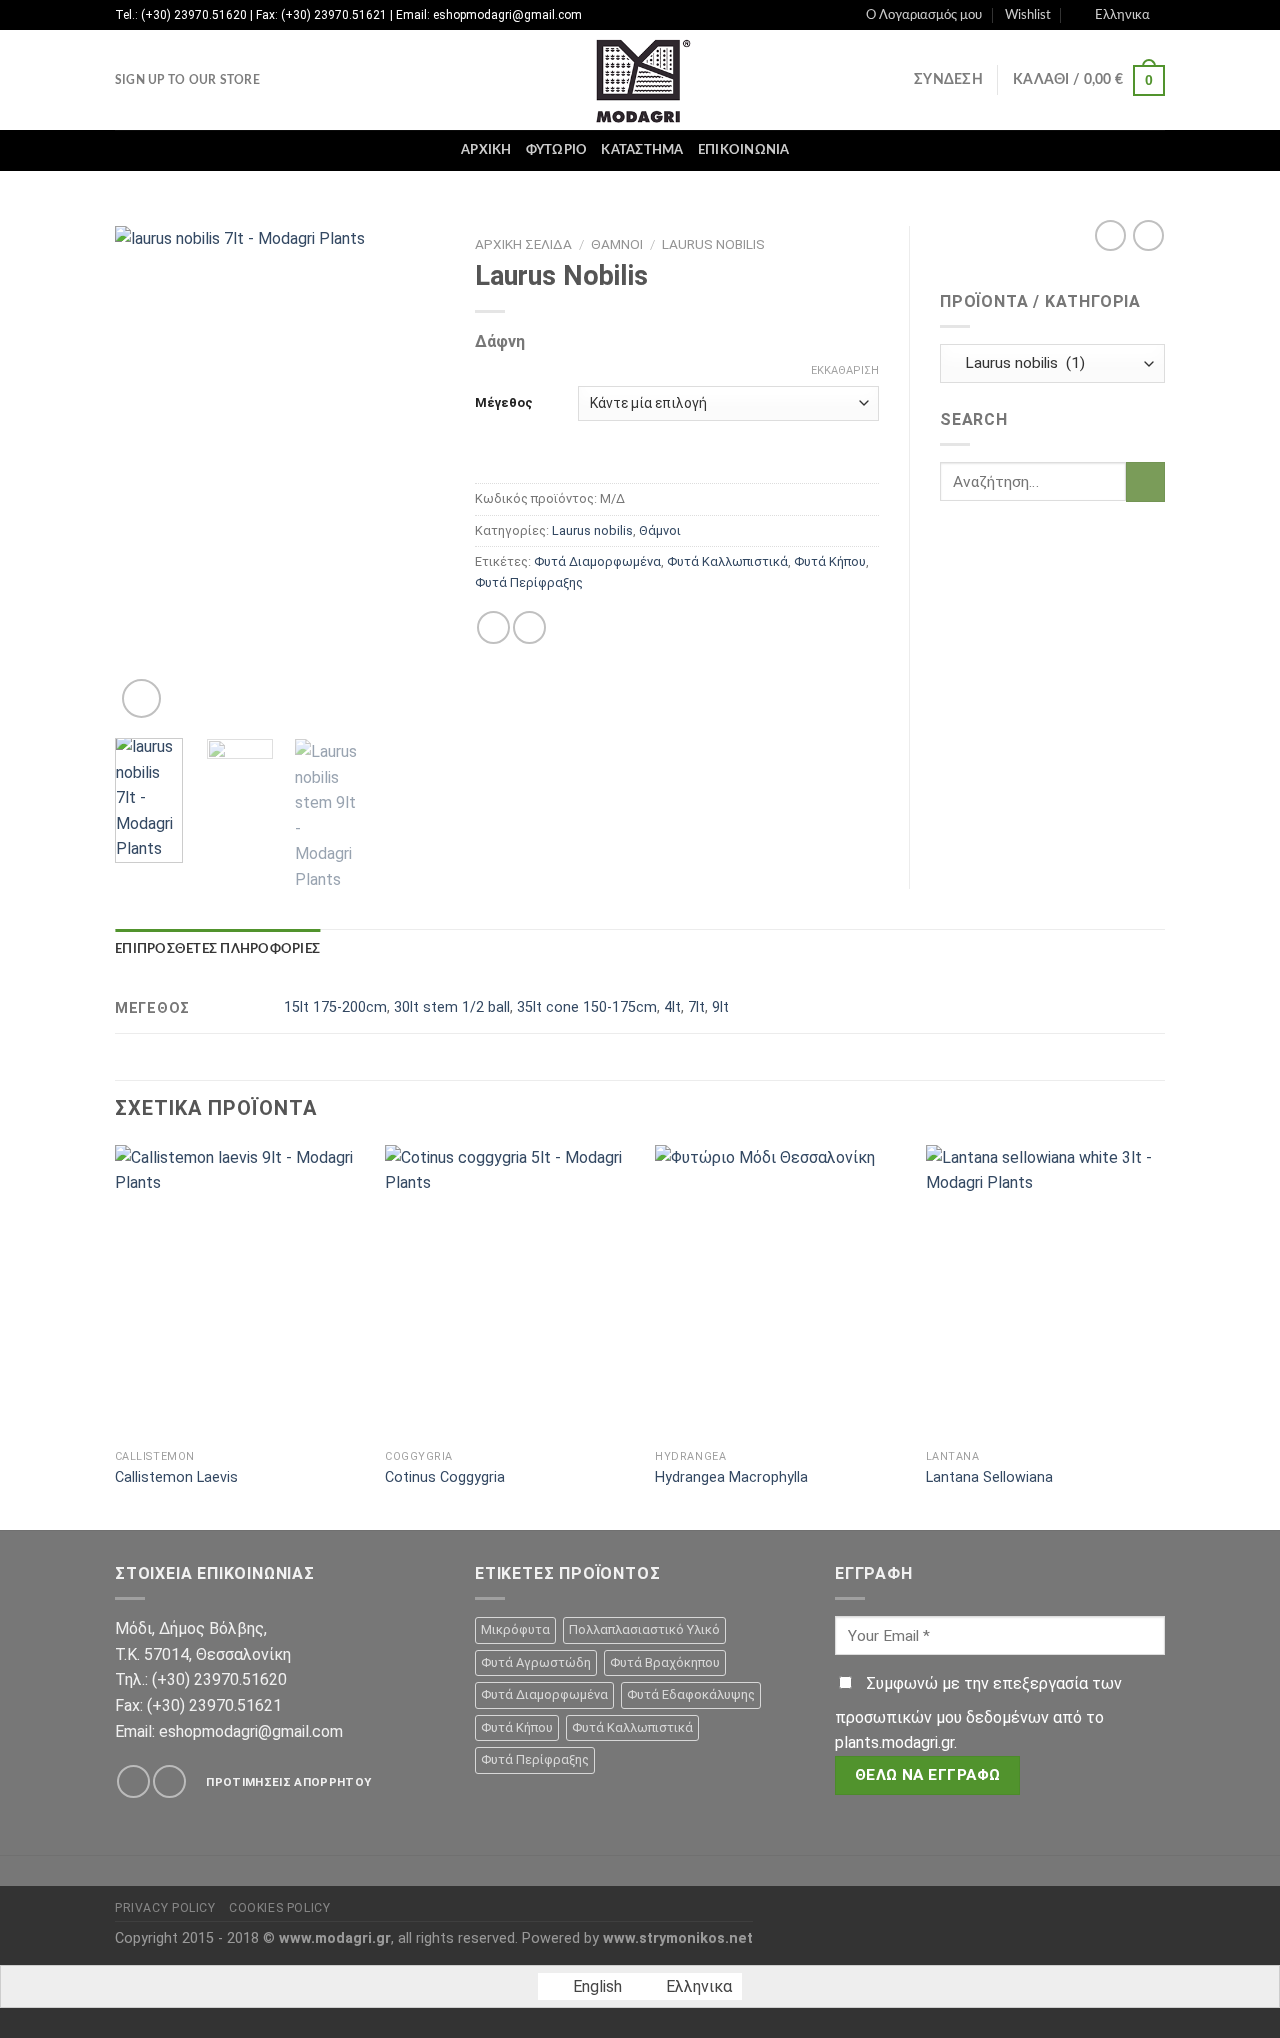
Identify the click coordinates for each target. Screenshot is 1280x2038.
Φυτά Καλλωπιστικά (727, 561)
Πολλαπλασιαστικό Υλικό (644, 1629)
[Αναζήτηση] (811, 150)
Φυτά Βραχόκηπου (665, 1662)
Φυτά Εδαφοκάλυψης (691, 1694)
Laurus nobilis (713, 244)
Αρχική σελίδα (523, 244)
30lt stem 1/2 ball (452, 1007)
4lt (672, 1007)
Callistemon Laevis (176, 1477)
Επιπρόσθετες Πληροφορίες (217, 949)
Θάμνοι (617, 244)
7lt (696, 1007)
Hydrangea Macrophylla (731, 1477)
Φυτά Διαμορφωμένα (597, 561)
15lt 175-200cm (335, 1007)
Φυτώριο (557, 150)
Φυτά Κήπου (830, 561)
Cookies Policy (280, 1908)
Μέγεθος (504, 402)
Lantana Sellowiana (989, 1477)
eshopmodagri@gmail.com (251, 1731)
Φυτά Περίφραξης (529, 582)
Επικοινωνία (744, 150)
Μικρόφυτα (515, 1629)
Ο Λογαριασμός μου (924, 15)
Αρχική (486, 150)
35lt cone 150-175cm (587, 1007)
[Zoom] (141, 698)
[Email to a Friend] (529, 627)
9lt (720, 1007)
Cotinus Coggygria (445, 1477)
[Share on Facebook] (493, 627)
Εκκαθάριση (845, 370)
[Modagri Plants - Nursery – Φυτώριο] (640, 80)
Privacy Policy (165, 1908)
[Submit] (1145, 481)
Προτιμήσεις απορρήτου (288, 1782)
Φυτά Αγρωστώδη (536, 1662)
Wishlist (1028, 15)
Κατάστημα (642, 150)
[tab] (217, 949)
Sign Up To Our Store (187, 80)
